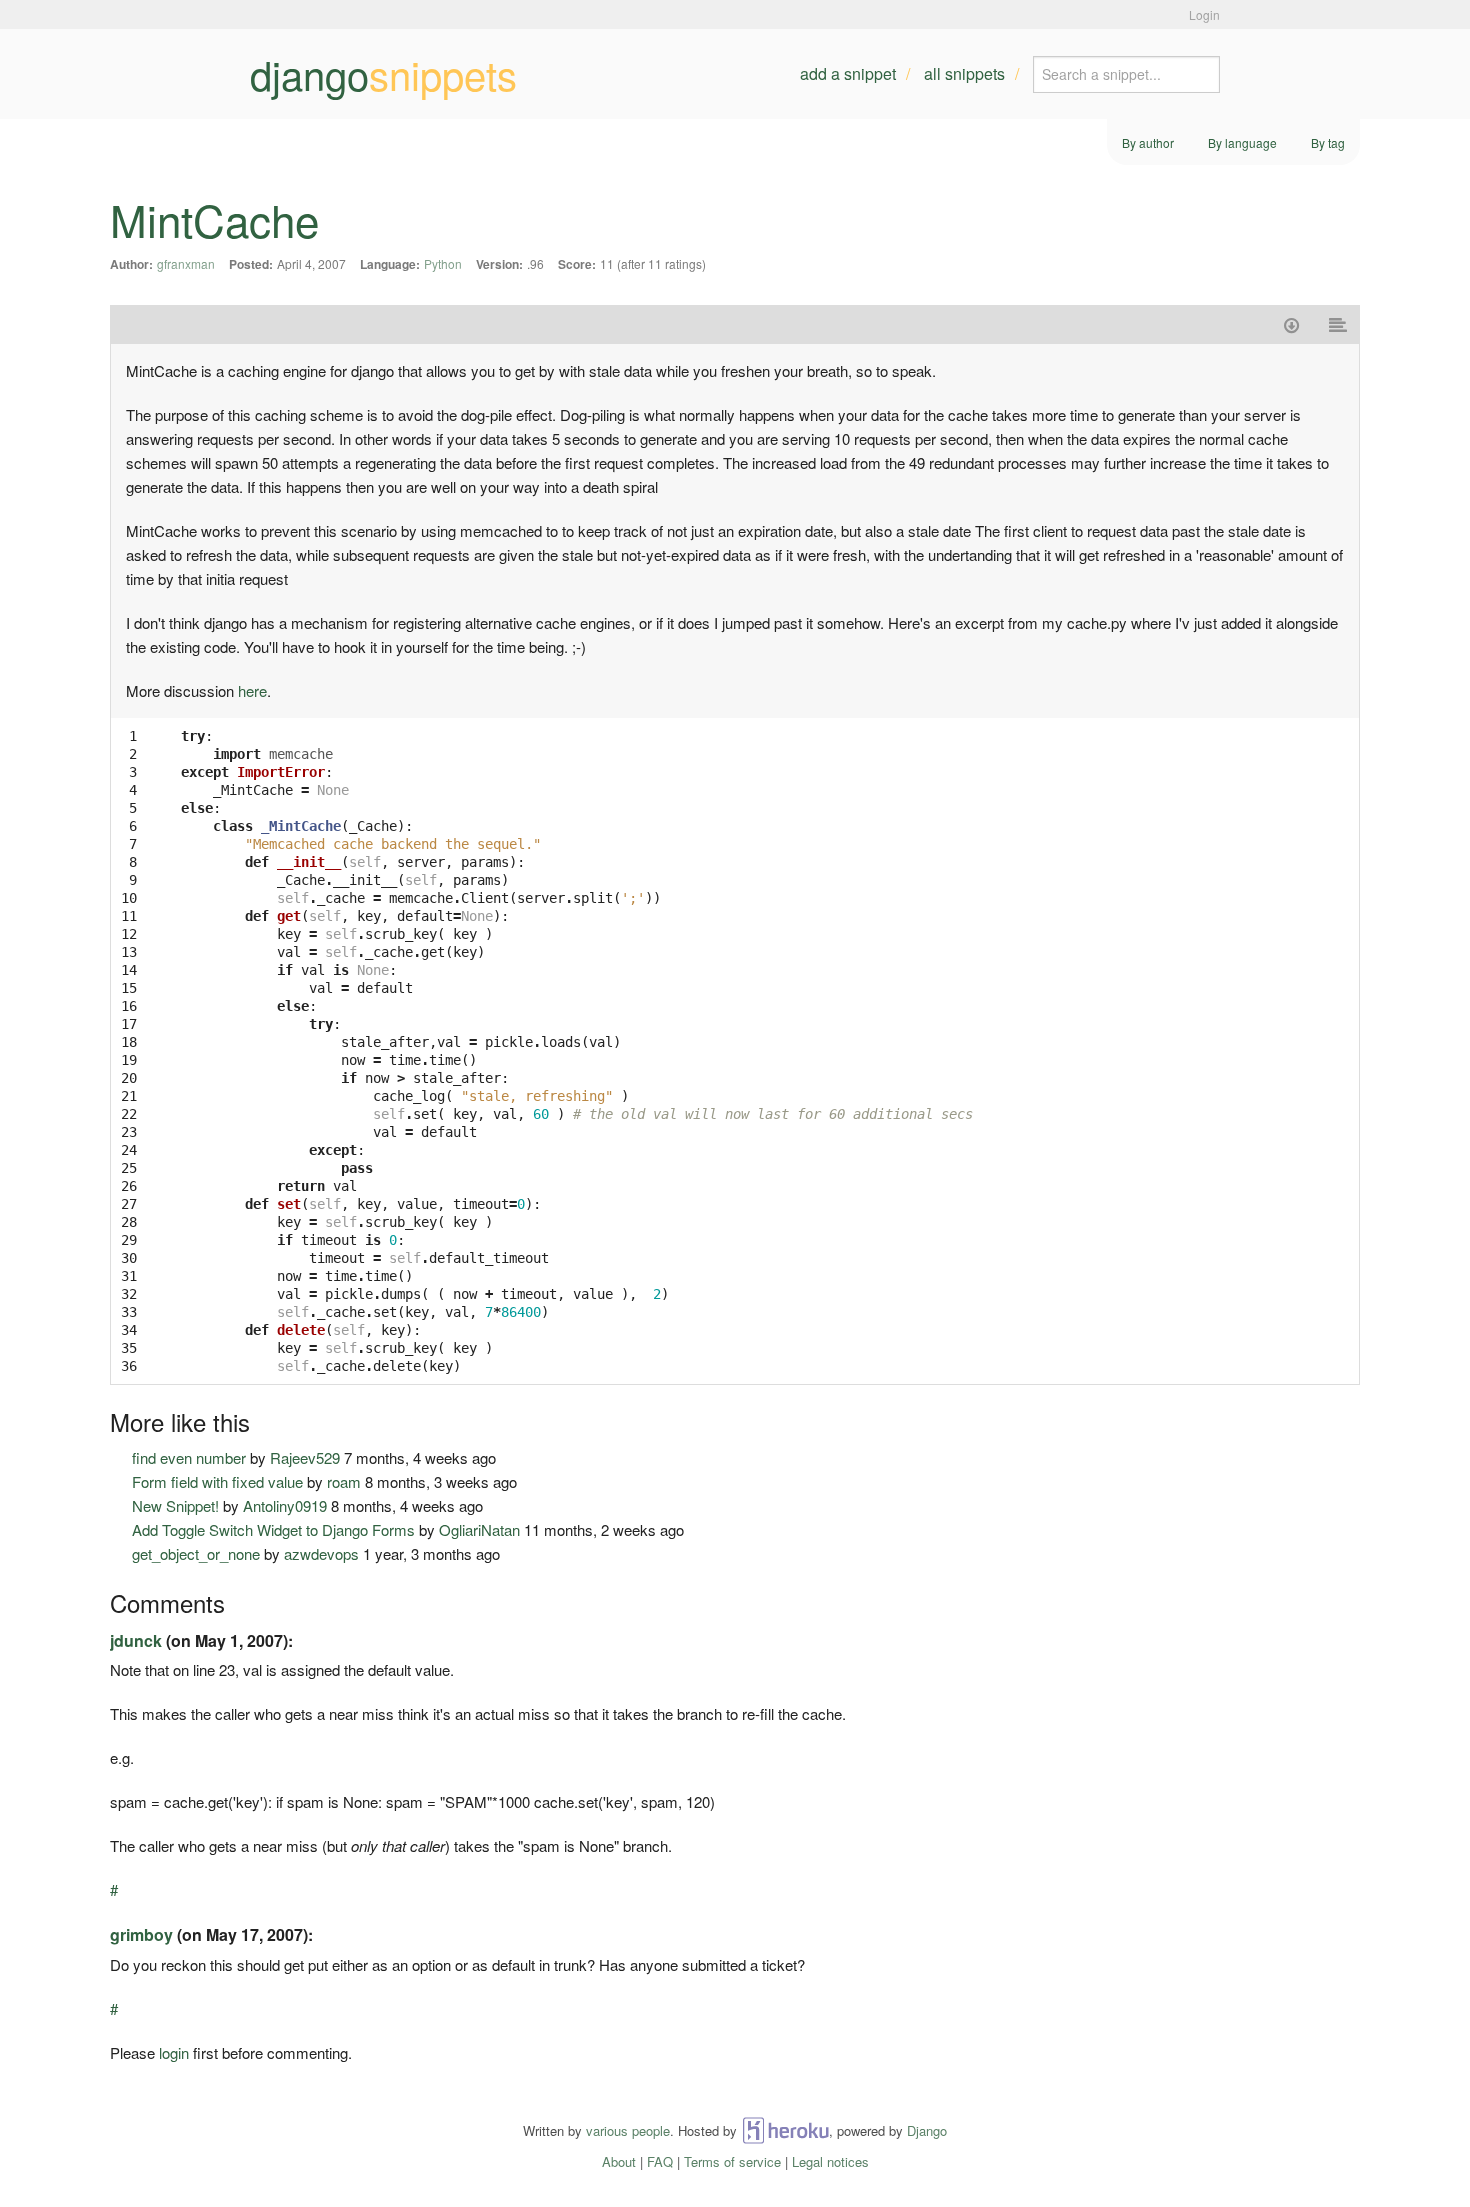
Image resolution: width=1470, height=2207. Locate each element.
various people (628, 2130)
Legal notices (830, 2161)
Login (1204, 14)
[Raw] (1338, 324)
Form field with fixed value (217, 1481)
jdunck (136, 1640)
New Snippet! (175, 1505)
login (174, 2052)
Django (927, 2130)
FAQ (660, 2161)
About (619, 2161)
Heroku (785, 2130)
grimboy (141, 1934)
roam (344, 1481)
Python (443, 263)
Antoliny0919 (285, 1505)
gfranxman (186, 263)
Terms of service (732, 2161)
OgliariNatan (479, 1529)
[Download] (1291, 324)
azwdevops (321, 1553)
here (252, 690)
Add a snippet (848, 73)
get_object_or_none (196, 1553)
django (383, 74)
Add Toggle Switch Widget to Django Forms (273, 1529)
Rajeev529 (305, 1457)
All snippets (964, 73)
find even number (189, 1457)
